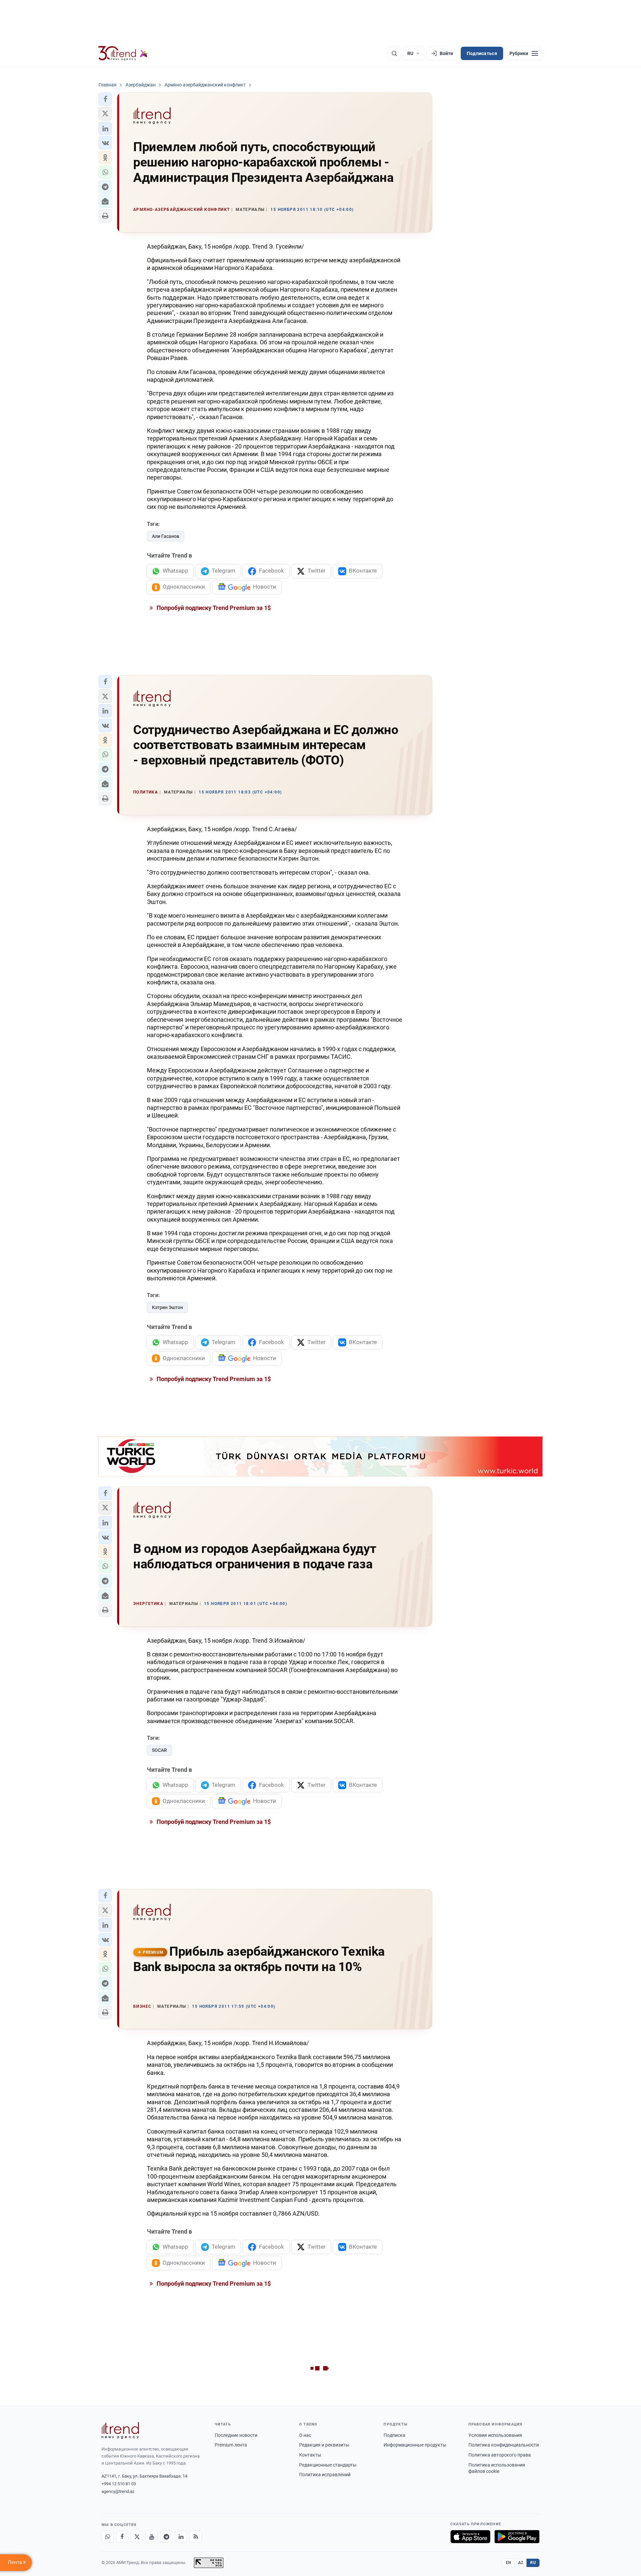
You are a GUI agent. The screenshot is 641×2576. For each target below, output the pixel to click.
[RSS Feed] (196, 2537)
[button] (105, 99)
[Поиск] (394, 53)
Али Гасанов (166, 536)
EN (508, 2563)
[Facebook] (122, 2537)
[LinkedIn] (181, 2537)
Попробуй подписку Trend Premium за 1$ (213, 608)
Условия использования (495, 2435)
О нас (305, 2435)
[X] (137, 2537)
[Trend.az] (123, 53)
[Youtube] (152, 2537)
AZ (521, 2563)
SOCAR (159, 1750)
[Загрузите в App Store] (470, 2537)
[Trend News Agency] (120, 2431)
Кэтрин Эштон (167, 1307)
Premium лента (231, 2445)
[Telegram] (166, 2537)
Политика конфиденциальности (504, 2445)
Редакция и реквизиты (324, 2445)
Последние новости (236, 2435)
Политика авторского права (500, 2455)
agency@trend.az (118, 2491)
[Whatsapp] (108, 2537)
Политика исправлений (325, 2475)
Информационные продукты (415, 2445)
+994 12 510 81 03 (119, 2484)
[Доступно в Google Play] (517, 2537)
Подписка (394, 2435)
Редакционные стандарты (328, 2465)
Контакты (310, 2455)
